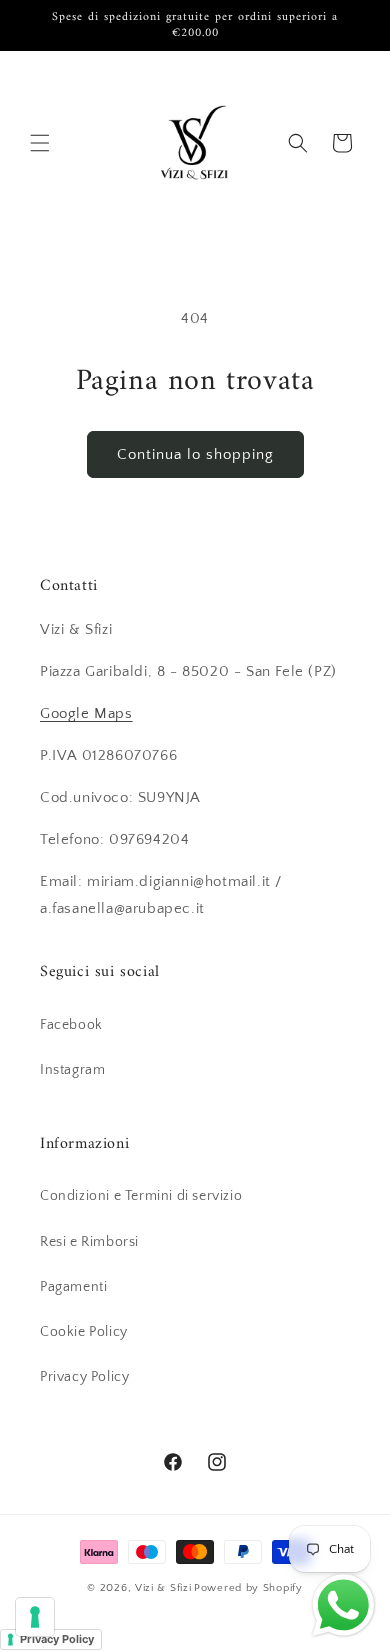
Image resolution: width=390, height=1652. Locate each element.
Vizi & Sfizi (163, 1588)
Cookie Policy (84, 1332)
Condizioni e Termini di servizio (141, 1196)
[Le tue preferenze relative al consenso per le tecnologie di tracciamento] (35, 1617)
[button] (40, 143)
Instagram (72, 1070)
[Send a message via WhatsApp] (343, 1605)
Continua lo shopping (195, 454)
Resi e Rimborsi (89, 1242)
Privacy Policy (84, 1377)
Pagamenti (73, 1287)
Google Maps (86, 713)
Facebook (71, 1025)
